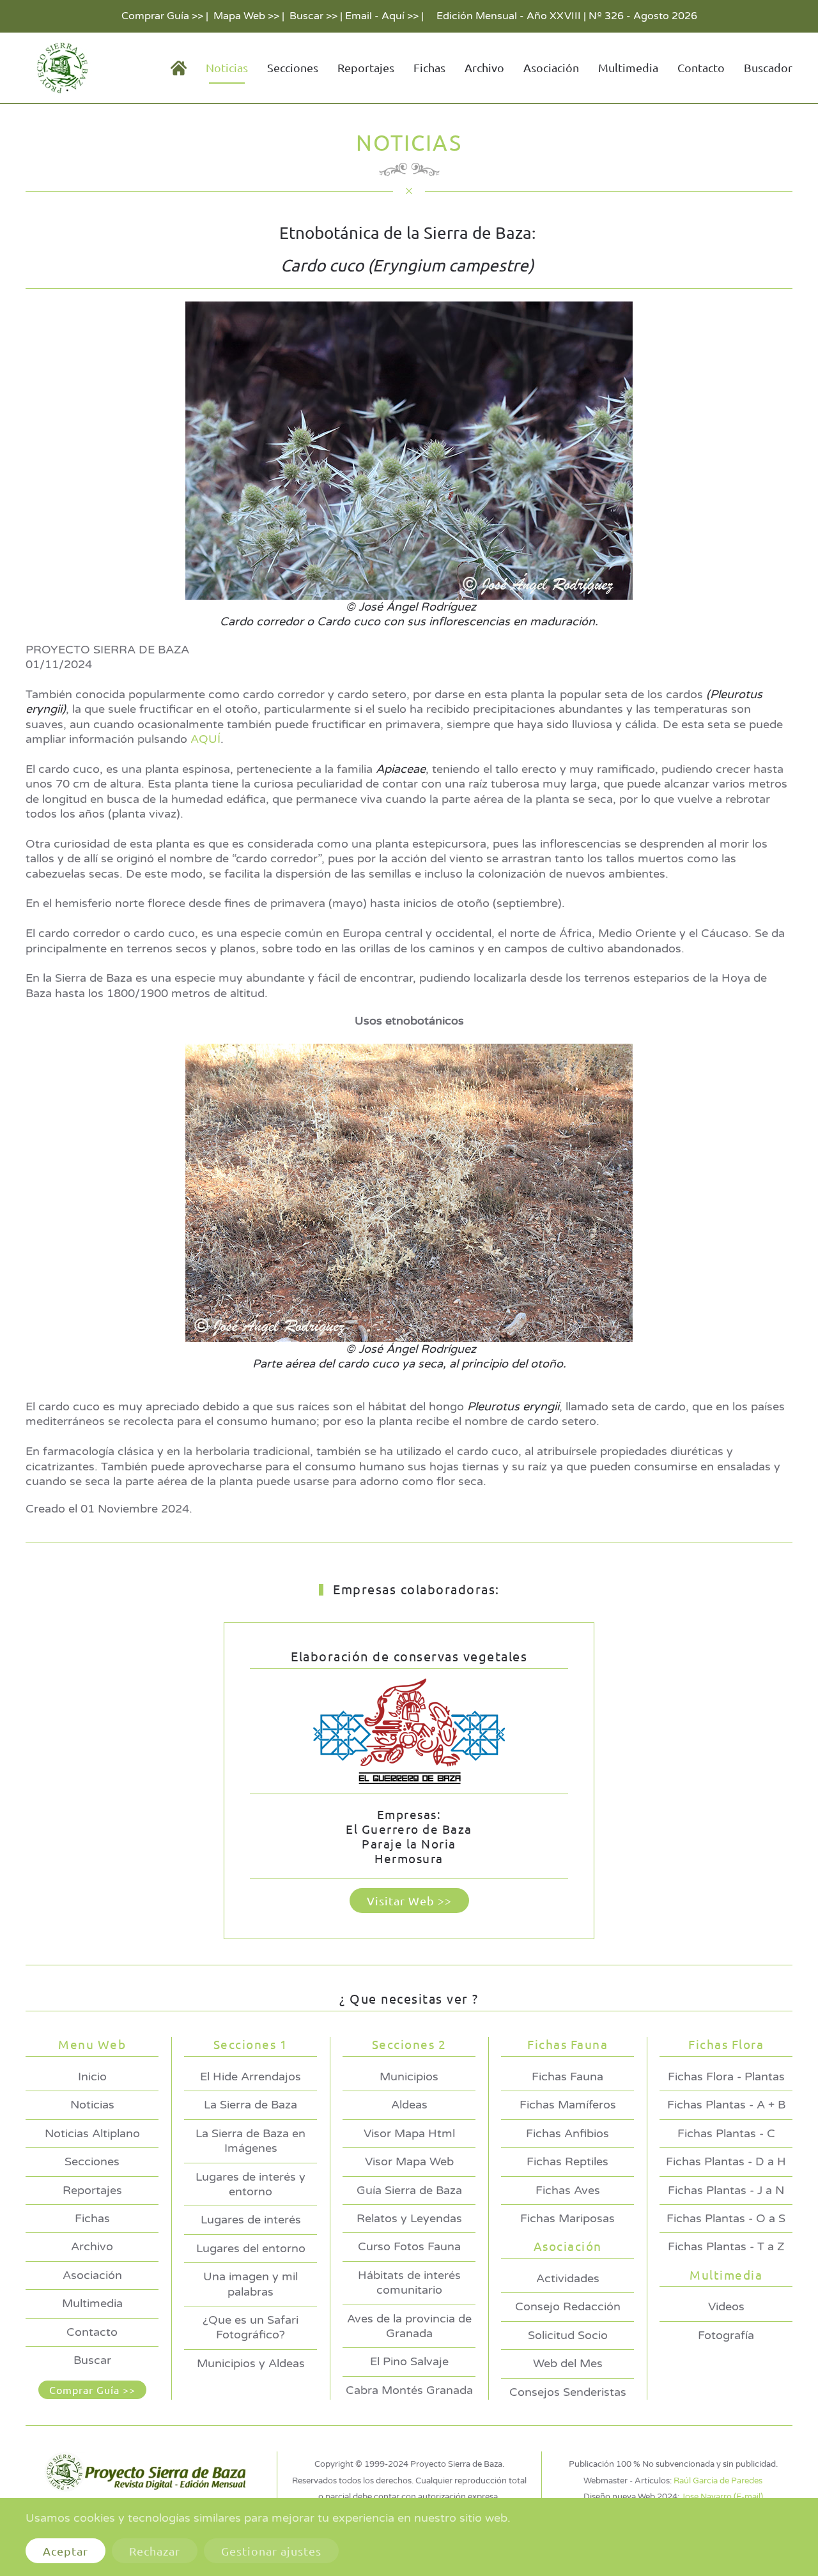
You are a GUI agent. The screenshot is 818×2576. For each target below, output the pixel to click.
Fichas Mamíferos (568, 2105)
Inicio (92, 2077)
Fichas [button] (429, 67)
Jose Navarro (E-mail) (722, 2497)
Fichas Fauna (567, 2077)
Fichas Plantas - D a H (726, 2161)
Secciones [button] (293, 67)
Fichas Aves (568, 2190)
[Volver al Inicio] (60, 68)
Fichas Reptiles (567, 2161)
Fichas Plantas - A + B (726, 2105)
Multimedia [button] (628, 67)
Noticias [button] (227, 67)
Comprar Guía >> (162, 16)
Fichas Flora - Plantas (726, 2077)
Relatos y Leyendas (409, 2218)
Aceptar (66, 2551)
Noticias (92, 2105)
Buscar (92, 2360)
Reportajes (366, 67)
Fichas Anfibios (567, 2133)
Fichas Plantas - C (726, 2133)
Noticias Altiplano (92, 2133)
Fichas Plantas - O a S (726, 2218)
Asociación (92, 2275)
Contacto (701, 67)
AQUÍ (205, 739)
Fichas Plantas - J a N (726, 2190)
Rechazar (155, 2551)
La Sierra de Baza (251, 2105)
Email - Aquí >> (382, 16)
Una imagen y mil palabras (251, 2284)
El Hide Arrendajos (251, 2077)
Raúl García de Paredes (718, 2481)
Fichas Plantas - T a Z (726, 2246)
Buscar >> (313, 16)
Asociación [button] (551, 67)
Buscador (768, 67)
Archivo (484, 67)
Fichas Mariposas (567, 2218)
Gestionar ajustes (271, 2551)
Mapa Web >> (246, 16)
